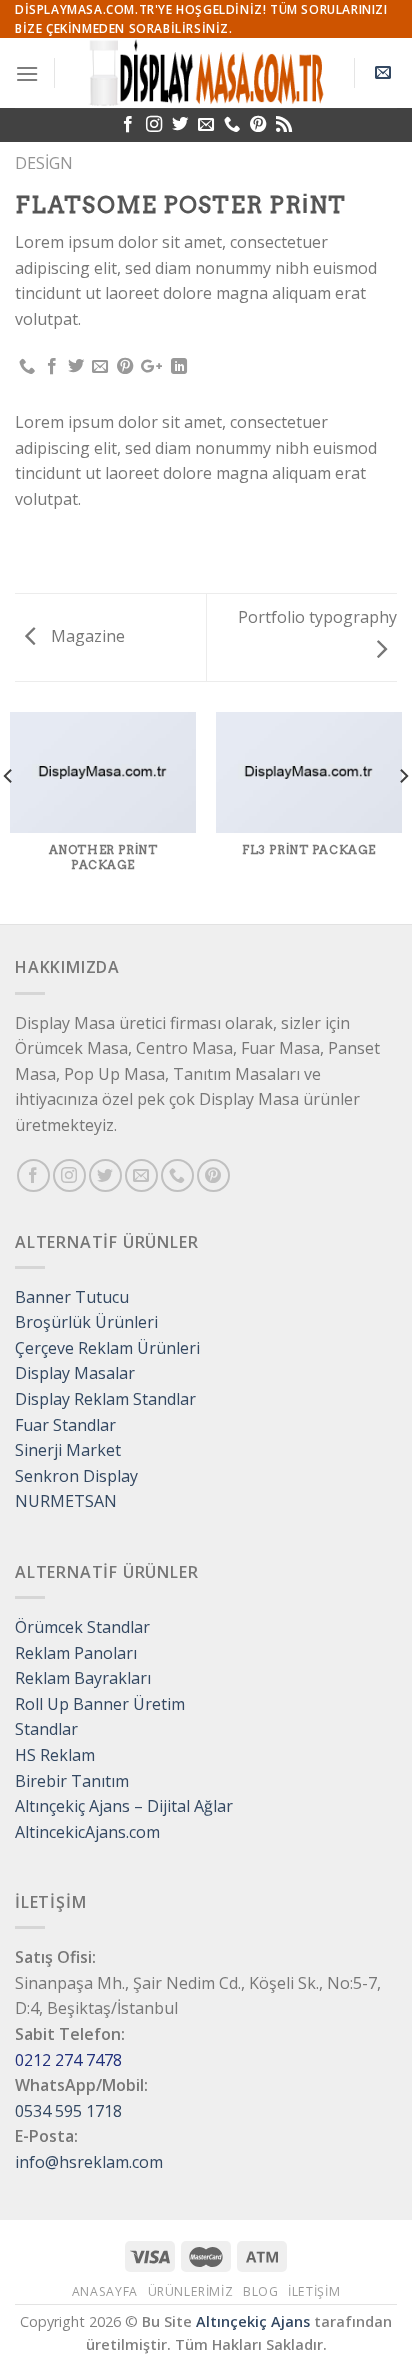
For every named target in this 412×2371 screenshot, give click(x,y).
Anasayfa (105, 2291)
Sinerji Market (68, 1450)
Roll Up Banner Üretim (100, 1704)
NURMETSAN (66, 1501)
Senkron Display (76, 1476)
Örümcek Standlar (82, 1627)
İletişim (314, 2291)
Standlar (46, 1729)
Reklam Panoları (76, 1653)
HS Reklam (55, 1755)
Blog (260, 2291)
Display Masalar (75, 1373)
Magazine (86, 636)
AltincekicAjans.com (87, 1832)
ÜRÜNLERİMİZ (191, 2291)
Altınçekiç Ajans (253, 2321)
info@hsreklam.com (89, 2162)
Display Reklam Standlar (105, 1399)
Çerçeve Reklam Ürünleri (107, 1348)
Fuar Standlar (65, 1425)
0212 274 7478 (68, 2060)
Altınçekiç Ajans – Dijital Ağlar (124, 1806)
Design (44, 163)
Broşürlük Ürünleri (86, 1322)
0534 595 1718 (68, 2111)
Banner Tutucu (72, 1297)
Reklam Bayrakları (83, 1678)
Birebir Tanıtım (72, 1781)
